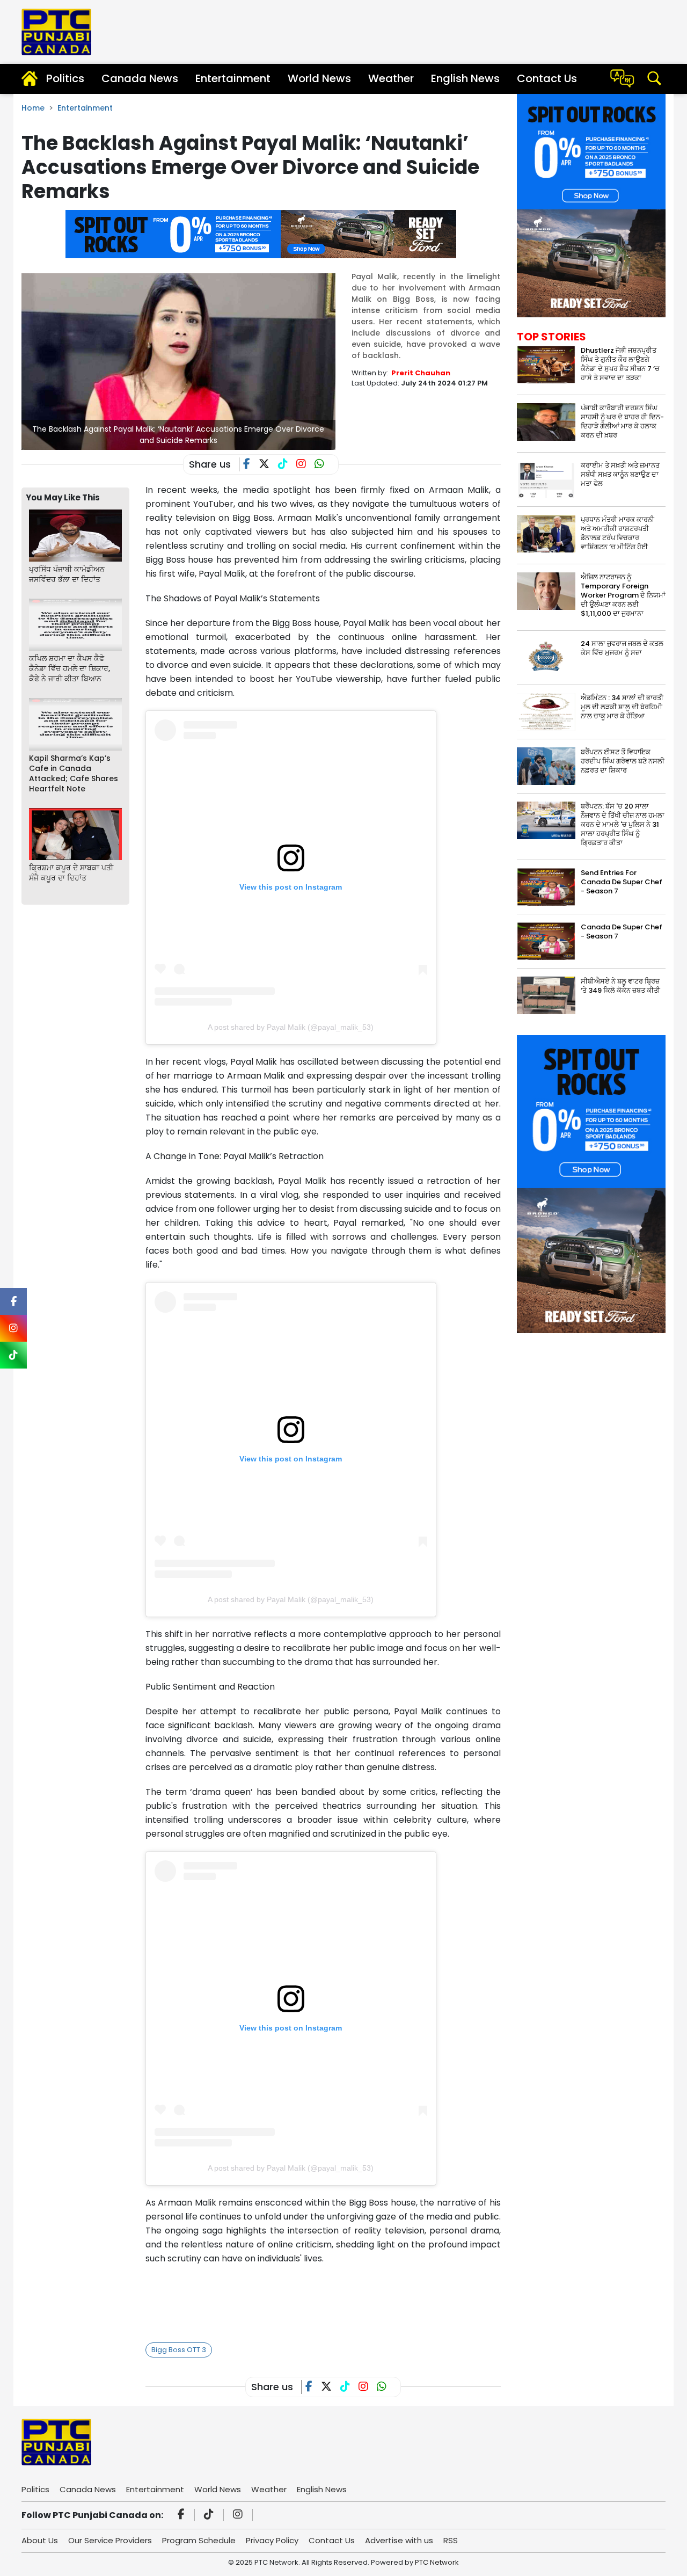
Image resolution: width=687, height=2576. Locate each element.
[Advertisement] (341, 2301)
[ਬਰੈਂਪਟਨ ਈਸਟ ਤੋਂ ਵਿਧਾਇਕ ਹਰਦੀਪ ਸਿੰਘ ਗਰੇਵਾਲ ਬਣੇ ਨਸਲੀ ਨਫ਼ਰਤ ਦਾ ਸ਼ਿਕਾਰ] (546, 766)
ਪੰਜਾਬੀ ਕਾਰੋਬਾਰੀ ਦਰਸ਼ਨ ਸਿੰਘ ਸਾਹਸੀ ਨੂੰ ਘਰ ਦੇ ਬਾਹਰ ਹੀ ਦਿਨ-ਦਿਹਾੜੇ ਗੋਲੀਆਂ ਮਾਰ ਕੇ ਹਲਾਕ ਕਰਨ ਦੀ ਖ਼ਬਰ (622, 421)
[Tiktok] (210, 2515)
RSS (451, 2540)
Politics (65, 78)
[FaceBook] (251, 465)
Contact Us (547, 78)
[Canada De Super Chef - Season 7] (546, 941)
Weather (391, 78)
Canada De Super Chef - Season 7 (622, 932)
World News (319, 78)
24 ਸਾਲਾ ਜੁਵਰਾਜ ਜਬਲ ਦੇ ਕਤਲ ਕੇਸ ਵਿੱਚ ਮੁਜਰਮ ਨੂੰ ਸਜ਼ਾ (622, 648)
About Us (40, 2540)
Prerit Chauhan (421, 373)
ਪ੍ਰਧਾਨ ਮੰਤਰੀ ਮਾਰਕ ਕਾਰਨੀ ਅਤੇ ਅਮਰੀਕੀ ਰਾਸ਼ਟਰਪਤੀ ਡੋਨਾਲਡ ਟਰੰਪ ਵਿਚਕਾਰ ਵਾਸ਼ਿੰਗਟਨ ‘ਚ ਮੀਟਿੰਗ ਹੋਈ (617, 533)
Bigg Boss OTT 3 (179, 2350)
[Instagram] (239, 2515)
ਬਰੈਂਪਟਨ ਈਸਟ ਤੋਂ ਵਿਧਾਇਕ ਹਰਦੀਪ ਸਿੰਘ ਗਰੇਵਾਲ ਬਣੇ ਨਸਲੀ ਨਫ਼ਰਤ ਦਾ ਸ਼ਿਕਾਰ (623, 761)
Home (33, 108)
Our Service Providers (110, 2540)
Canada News (140, 78)
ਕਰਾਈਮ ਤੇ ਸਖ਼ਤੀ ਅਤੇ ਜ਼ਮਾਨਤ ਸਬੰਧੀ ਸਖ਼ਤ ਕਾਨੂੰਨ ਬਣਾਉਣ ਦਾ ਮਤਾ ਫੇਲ (620, 474)
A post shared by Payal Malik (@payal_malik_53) (291, 1027)
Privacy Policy (272, 2540)
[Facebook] (183, 2515)
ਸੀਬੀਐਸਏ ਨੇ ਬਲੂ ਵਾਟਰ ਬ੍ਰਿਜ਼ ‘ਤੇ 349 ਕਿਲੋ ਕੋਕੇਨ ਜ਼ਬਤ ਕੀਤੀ (620, 986)
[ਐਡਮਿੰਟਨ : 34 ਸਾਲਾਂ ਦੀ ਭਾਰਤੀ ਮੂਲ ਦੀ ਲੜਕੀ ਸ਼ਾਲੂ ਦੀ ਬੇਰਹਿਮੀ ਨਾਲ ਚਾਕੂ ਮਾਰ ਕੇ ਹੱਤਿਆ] (546, 712)
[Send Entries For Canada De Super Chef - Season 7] (546, 887)
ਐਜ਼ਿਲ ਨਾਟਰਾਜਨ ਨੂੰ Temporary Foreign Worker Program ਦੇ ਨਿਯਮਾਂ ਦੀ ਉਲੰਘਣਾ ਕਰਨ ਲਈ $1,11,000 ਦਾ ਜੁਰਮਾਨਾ (623, 595)
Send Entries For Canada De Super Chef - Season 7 (622, 882)
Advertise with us (399, 2540)
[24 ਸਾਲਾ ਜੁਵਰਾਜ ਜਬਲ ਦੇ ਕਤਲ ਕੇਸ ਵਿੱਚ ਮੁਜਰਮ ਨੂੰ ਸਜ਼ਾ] (546, 657)
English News (465, 78)
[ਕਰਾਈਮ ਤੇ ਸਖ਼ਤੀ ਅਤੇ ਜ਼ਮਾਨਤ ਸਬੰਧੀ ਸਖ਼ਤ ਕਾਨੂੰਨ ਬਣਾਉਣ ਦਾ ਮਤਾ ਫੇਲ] (546, 479)
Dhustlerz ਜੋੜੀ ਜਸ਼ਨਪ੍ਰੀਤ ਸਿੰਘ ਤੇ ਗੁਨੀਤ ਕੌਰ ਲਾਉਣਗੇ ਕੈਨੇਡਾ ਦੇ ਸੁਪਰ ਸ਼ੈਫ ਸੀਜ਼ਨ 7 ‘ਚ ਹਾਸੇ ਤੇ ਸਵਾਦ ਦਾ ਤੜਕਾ (620, 364)
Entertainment (233, 78)
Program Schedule (199, 2540)
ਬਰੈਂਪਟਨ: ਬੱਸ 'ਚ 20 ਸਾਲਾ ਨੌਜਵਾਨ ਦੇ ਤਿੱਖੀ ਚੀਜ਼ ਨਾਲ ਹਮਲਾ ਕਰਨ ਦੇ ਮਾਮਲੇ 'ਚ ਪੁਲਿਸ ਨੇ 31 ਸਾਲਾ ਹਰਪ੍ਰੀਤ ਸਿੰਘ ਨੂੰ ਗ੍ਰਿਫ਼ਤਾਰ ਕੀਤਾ (623, 824)
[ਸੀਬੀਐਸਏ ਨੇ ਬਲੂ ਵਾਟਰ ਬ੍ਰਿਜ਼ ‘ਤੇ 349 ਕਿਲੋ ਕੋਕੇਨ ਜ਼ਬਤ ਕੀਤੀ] (546, 995)
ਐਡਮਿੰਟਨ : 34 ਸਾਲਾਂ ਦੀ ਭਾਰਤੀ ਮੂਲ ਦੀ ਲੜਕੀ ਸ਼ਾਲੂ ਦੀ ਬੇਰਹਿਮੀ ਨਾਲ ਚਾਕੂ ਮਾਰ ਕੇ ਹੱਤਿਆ (622, 707)
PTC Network (437, 2562)
